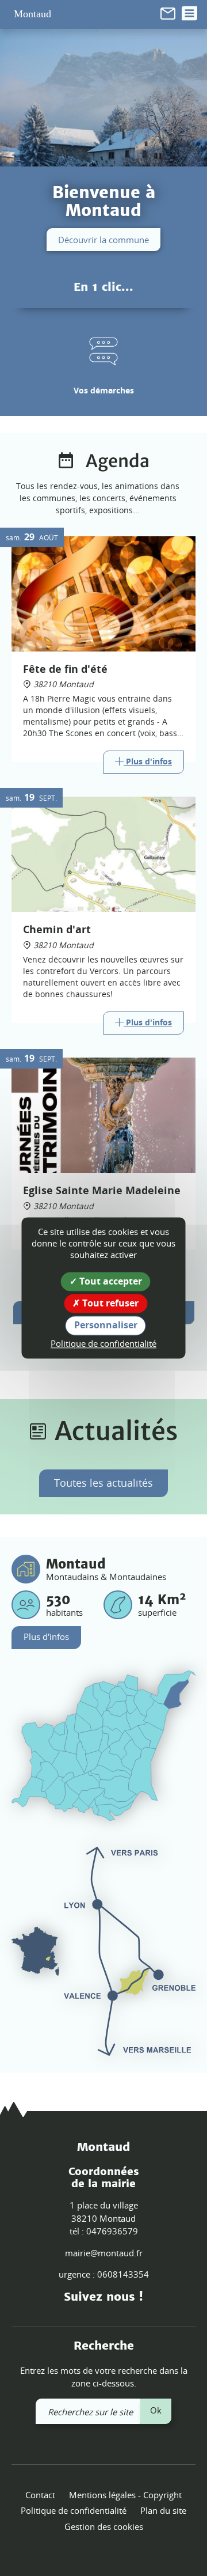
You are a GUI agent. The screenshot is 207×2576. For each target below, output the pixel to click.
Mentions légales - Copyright (125, 2495)
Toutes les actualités (103, 1483)
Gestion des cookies (104, 2526)
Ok (156, 2410)
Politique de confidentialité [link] (103, 1343)
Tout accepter (110, 1281)
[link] (168, 12)
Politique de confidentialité (74, 2510)
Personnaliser (106, 1325)
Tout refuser (109, 1304)
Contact (40, 2495)
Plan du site (163, 2510)
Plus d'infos (46, 1636)
